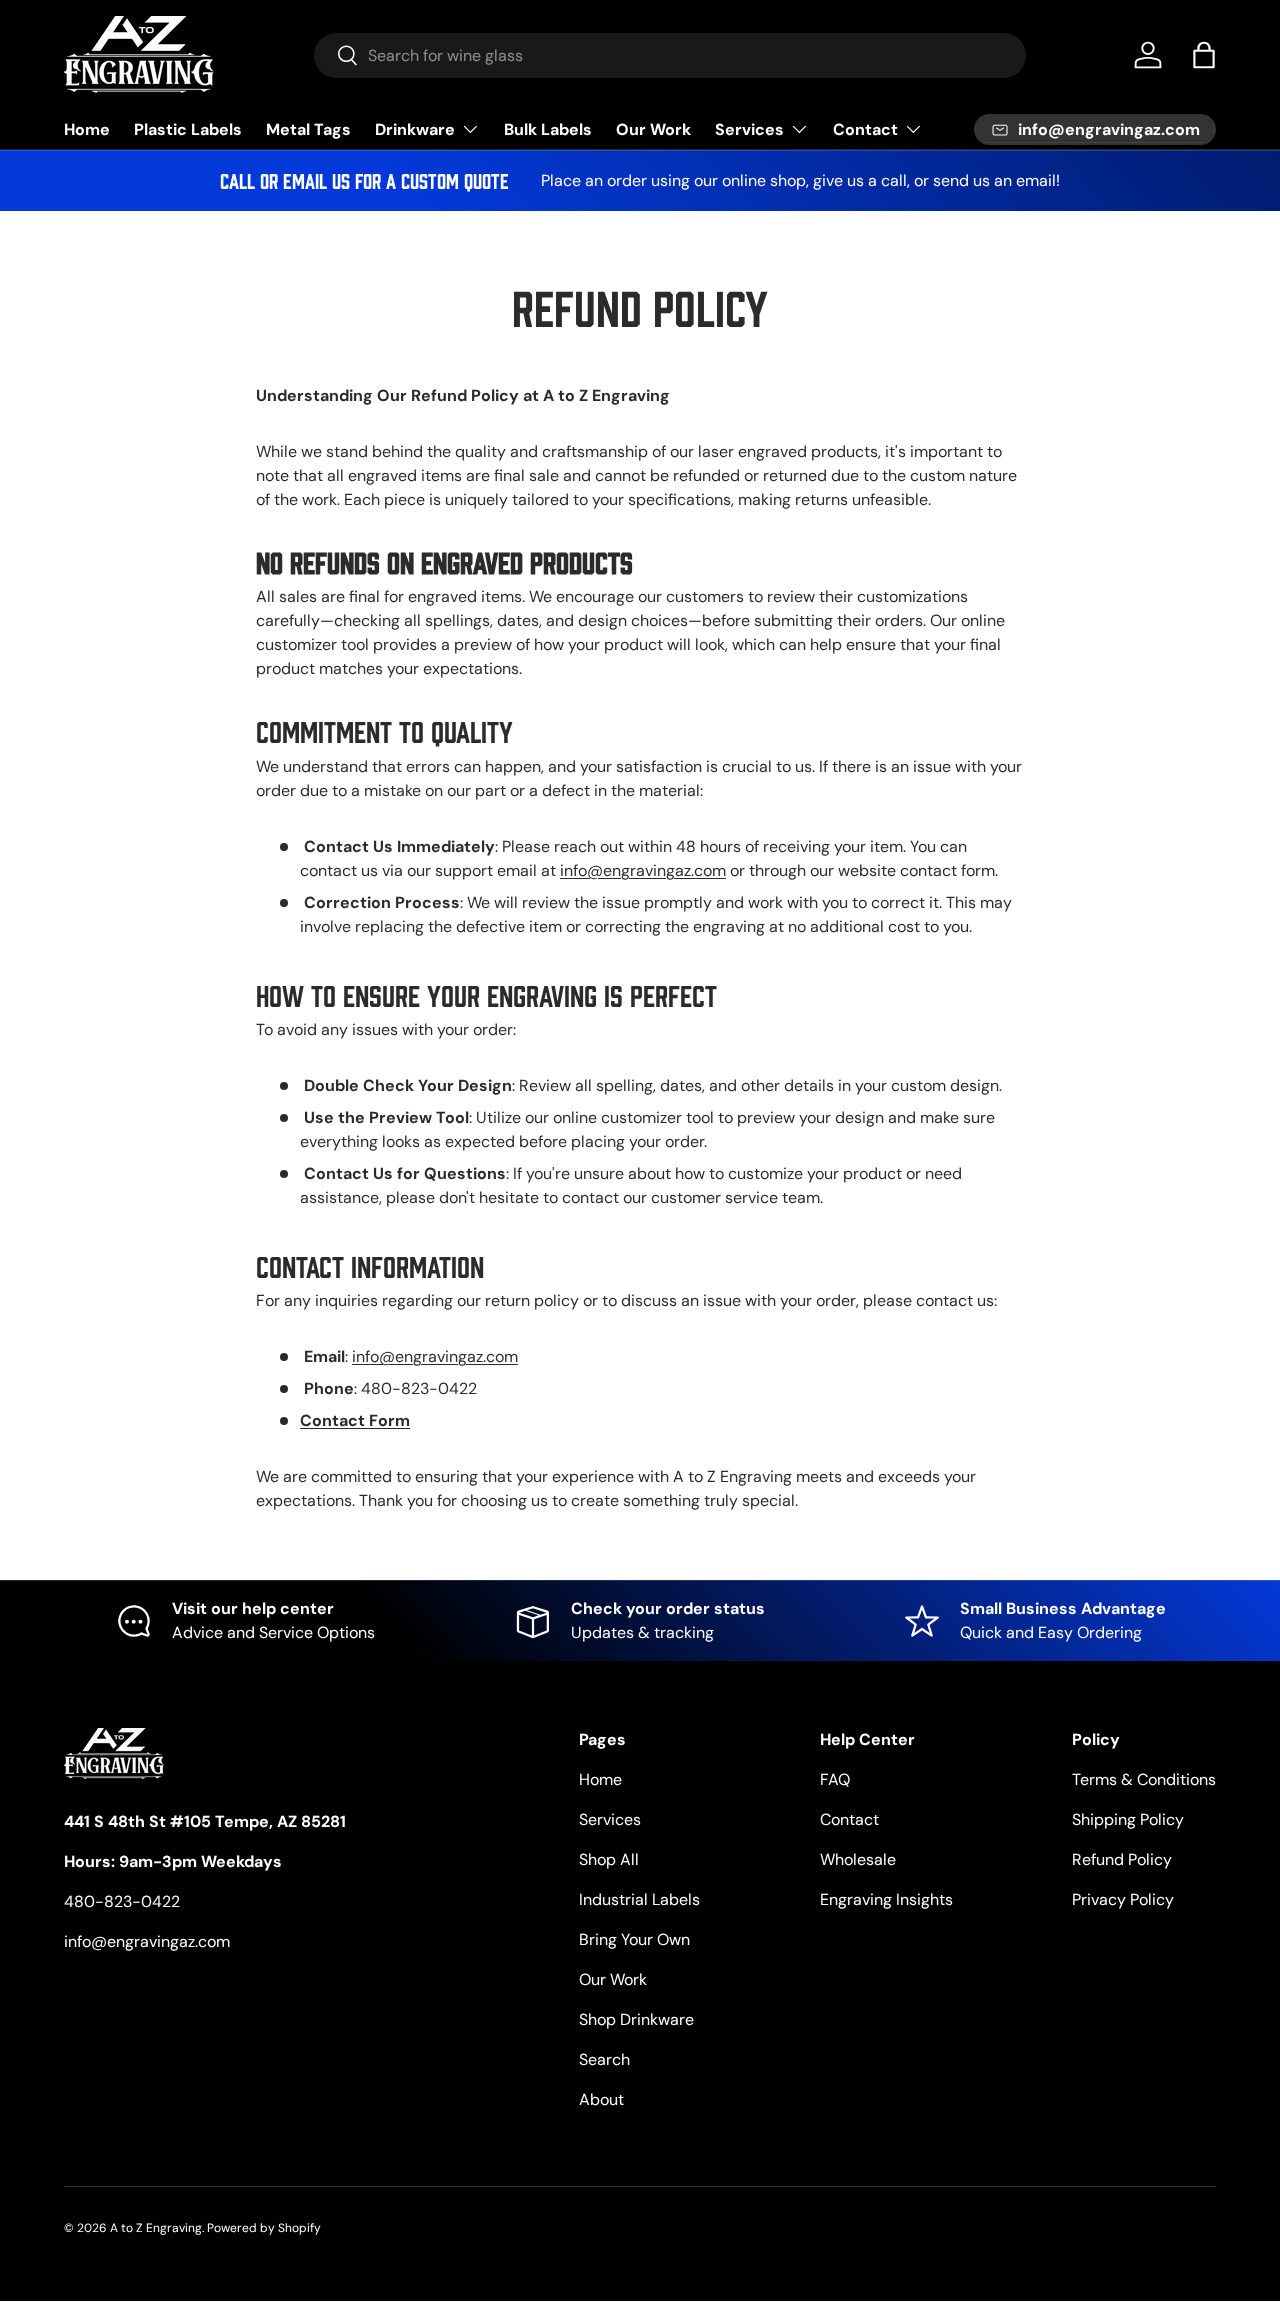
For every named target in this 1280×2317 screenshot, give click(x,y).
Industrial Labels (639, 1899)
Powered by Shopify (264, 2228)
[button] (1204, 55)
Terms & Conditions (1144, 1779)
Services (749, 129)
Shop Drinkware (636, 2019)
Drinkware (415, 129)
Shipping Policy (1128, 1819)
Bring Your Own (634, 1939)
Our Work (653, 129)
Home (87, 129)
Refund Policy (1122, 1859)
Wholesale (858, 1859)
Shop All (609, 1859)
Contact (865, 129)
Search (604, 2059)
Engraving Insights (886, 1899)
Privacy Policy (1123, 1899)
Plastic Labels (188, 129)
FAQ (835, 1779)
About (601, 2099)
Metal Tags (308, 129)
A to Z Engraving (156, 2228)
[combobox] (670, 55)
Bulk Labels (548, 129)
